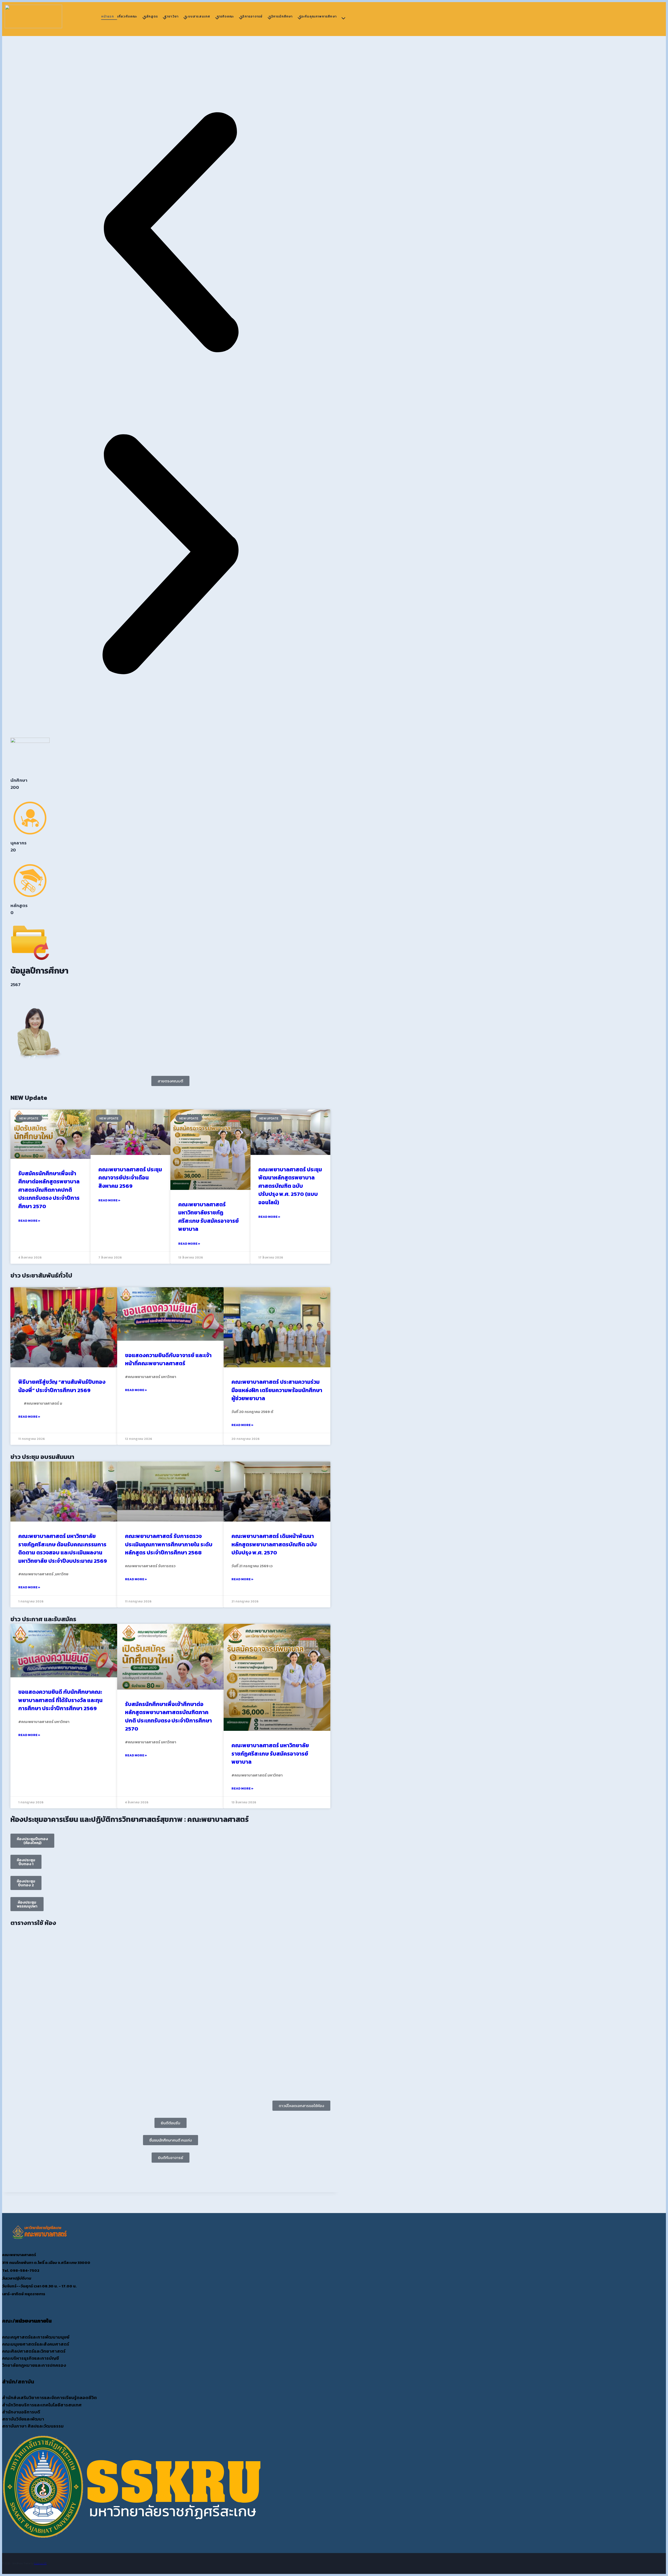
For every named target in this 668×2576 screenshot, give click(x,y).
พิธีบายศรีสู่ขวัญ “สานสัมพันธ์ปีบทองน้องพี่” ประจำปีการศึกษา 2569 (62, 1386)
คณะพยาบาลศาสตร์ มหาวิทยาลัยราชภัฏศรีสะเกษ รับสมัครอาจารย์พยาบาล (208, 1217)
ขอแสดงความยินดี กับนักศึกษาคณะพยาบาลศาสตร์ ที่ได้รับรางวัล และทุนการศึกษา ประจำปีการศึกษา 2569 (60, 1700)
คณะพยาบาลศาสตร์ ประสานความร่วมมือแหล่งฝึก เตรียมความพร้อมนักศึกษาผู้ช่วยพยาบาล (277, 1390)
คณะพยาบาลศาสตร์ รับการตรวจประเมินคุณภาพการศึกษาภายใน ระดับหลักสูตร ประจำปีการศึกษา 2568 (169, 1544)
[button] (170, 233)
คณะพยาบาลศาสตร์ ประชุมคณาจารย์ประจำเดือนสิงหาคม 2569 (130, 1178)
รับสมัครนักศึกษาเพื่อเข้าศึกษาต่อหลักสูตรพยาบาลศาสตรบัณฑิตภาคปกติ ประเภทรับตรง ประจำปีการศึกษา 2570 (49, 1190)
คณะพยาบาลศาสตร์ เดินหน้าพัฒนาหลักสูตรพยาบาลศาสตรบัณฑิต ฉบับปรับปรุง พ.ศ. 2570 (274, 1544)
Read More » (29, 1221)
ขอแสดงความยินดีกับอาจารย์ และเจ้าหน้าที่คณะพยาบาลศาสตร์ (168, 1359)
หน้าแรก (108, 16)
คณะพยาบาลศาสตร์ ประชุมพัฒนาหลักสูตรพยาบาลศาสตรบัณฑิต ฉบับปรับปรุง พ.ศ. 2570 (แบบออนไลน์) (290, 1186)
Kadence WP (40, 2563)
